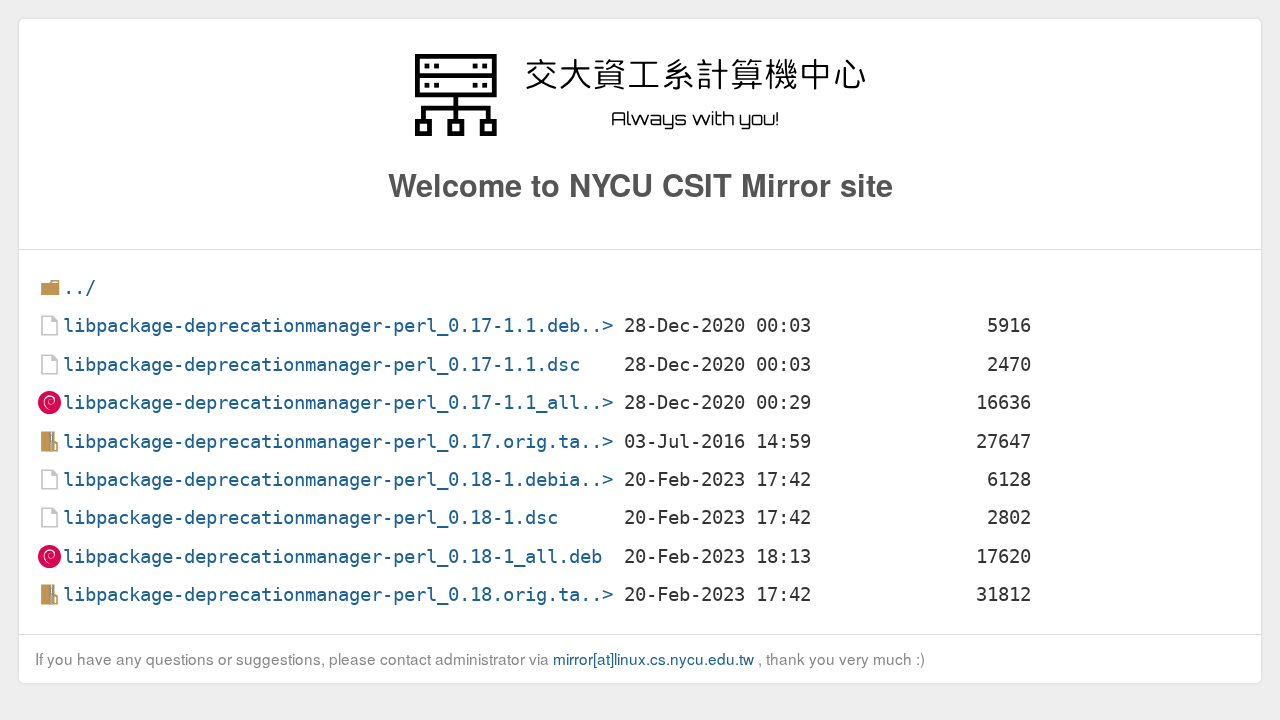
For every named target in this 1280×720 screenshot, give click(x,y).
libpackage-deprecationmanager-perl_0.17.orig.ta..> (338, 441)
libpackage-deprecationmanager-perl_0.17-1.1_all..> (338, 402)
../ (79, 287)
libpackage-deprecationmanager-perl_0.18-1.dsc (310, 517)
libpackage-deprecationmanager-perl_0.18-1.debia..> (338, 479)
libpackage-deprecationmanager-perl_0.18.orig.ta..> (338, 594)
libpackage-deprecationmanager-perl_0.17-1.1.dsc (321, 364)
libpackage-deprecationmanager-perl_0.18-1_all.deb (332, 556)
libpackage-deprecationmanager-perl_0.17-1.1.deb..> (338, 325)
